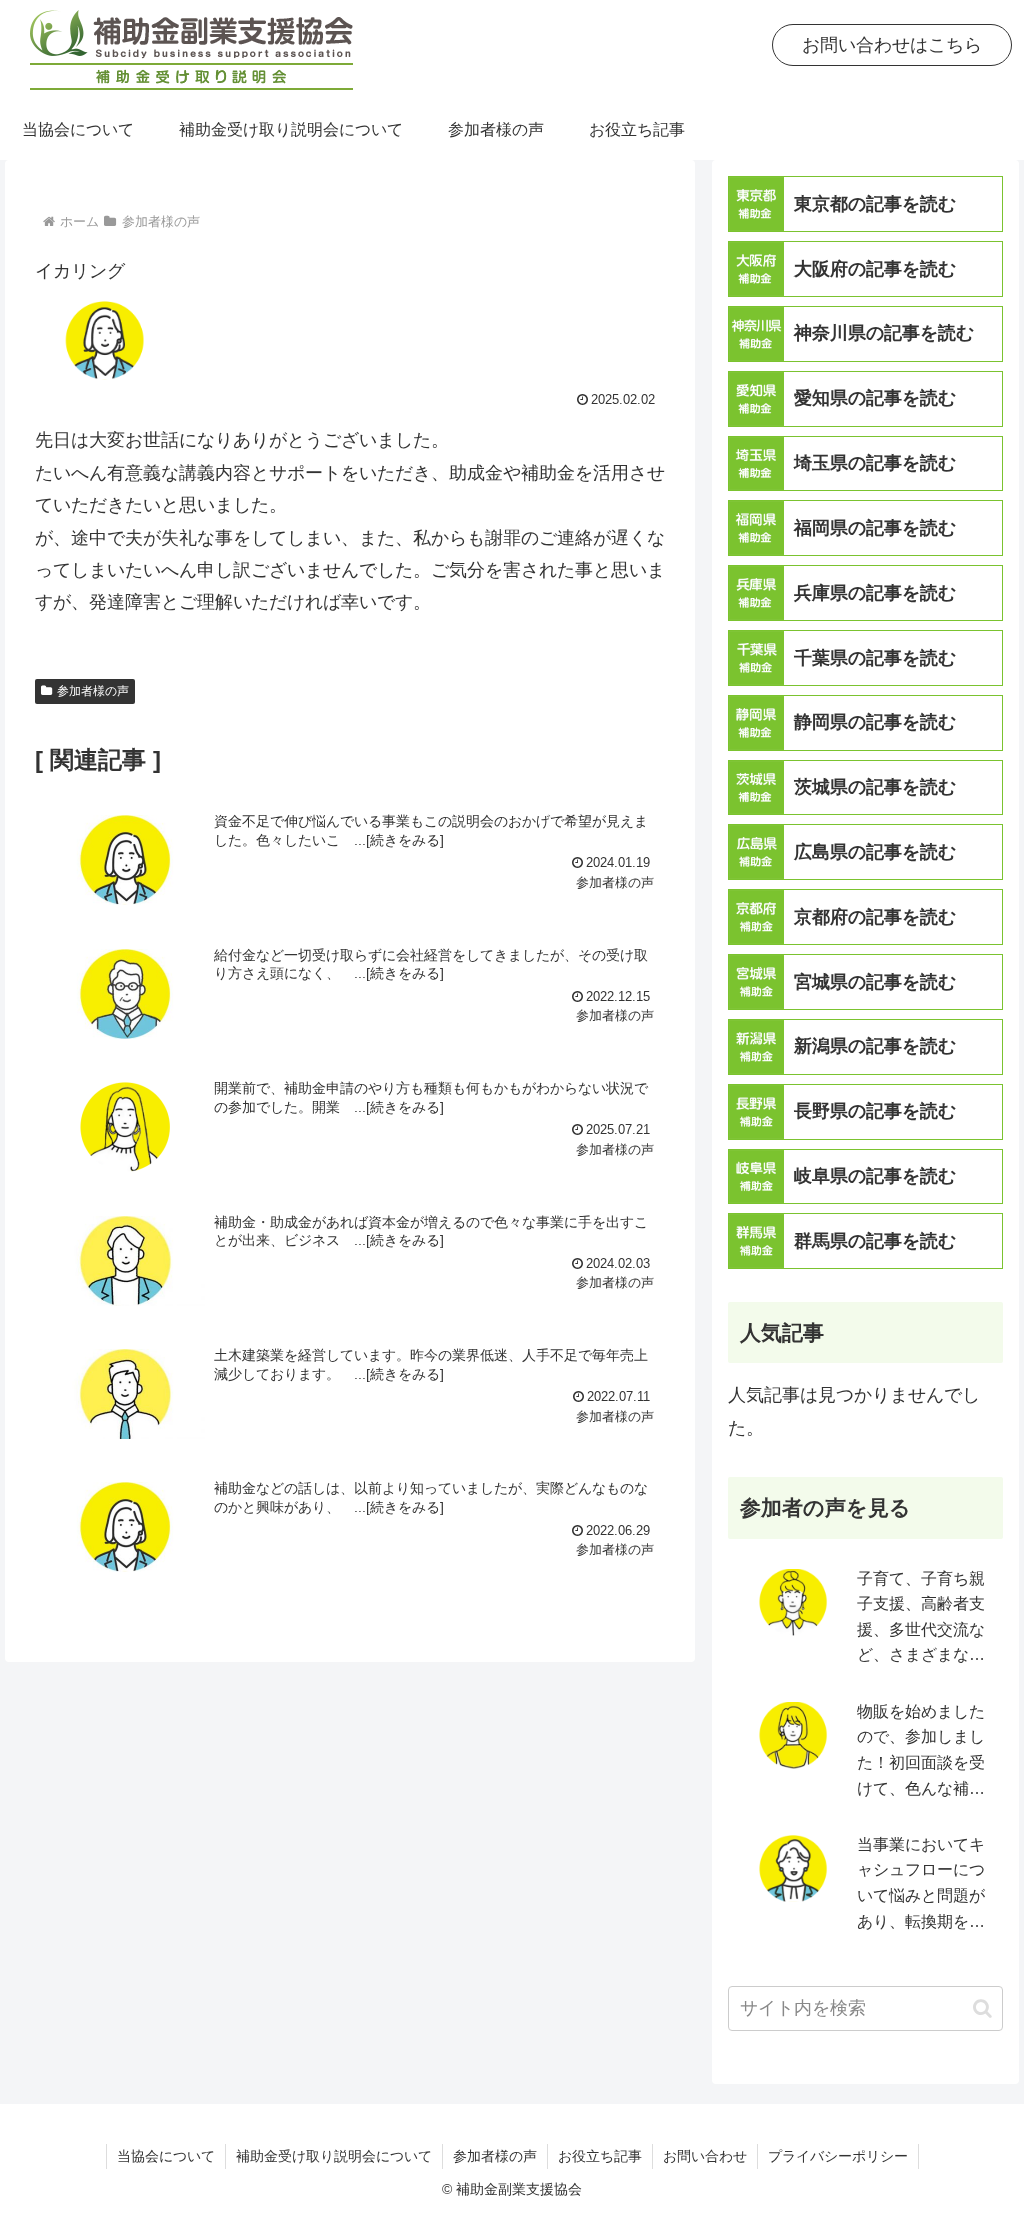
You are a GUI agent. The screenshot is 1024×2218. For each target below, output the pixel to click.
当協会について (166, 2156)
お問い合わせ (705, 2156)
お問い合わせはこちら (892, 45)
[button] (982, 2008)
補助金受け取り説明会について (334, 2156)
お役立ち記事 (600, 2156)
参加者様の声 (93, 691)
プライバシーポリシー (838, 2156)
